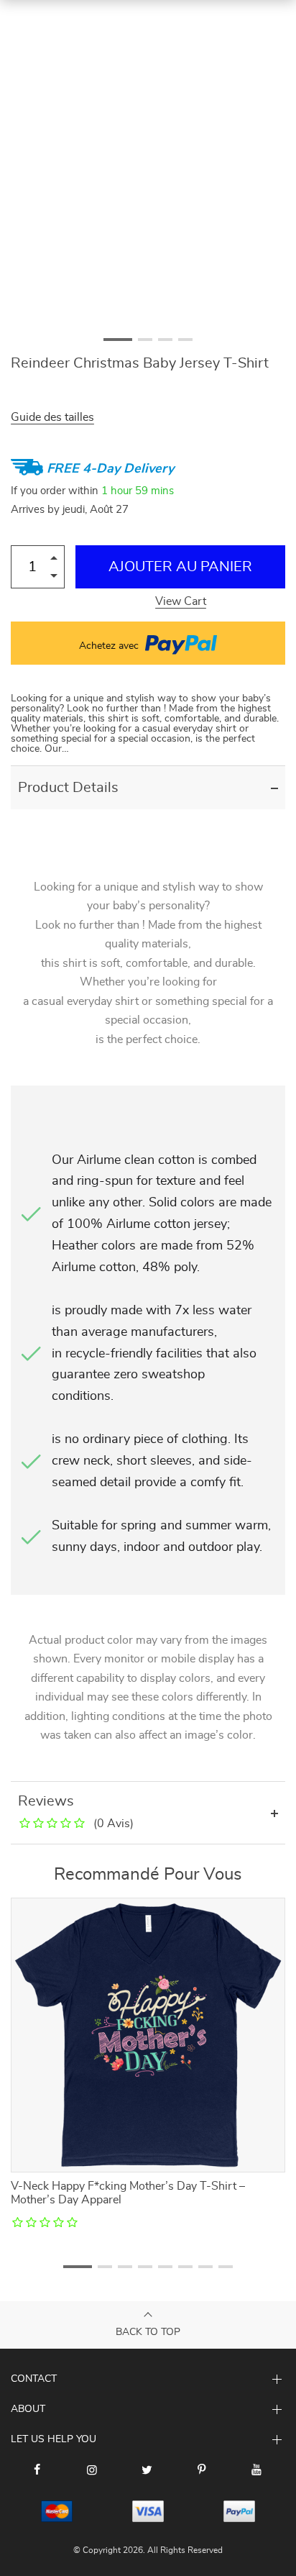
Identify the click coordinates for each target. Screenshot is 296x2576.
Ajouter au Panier (180, 567)
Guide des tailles (52, 417)
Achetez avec (110, 646)
